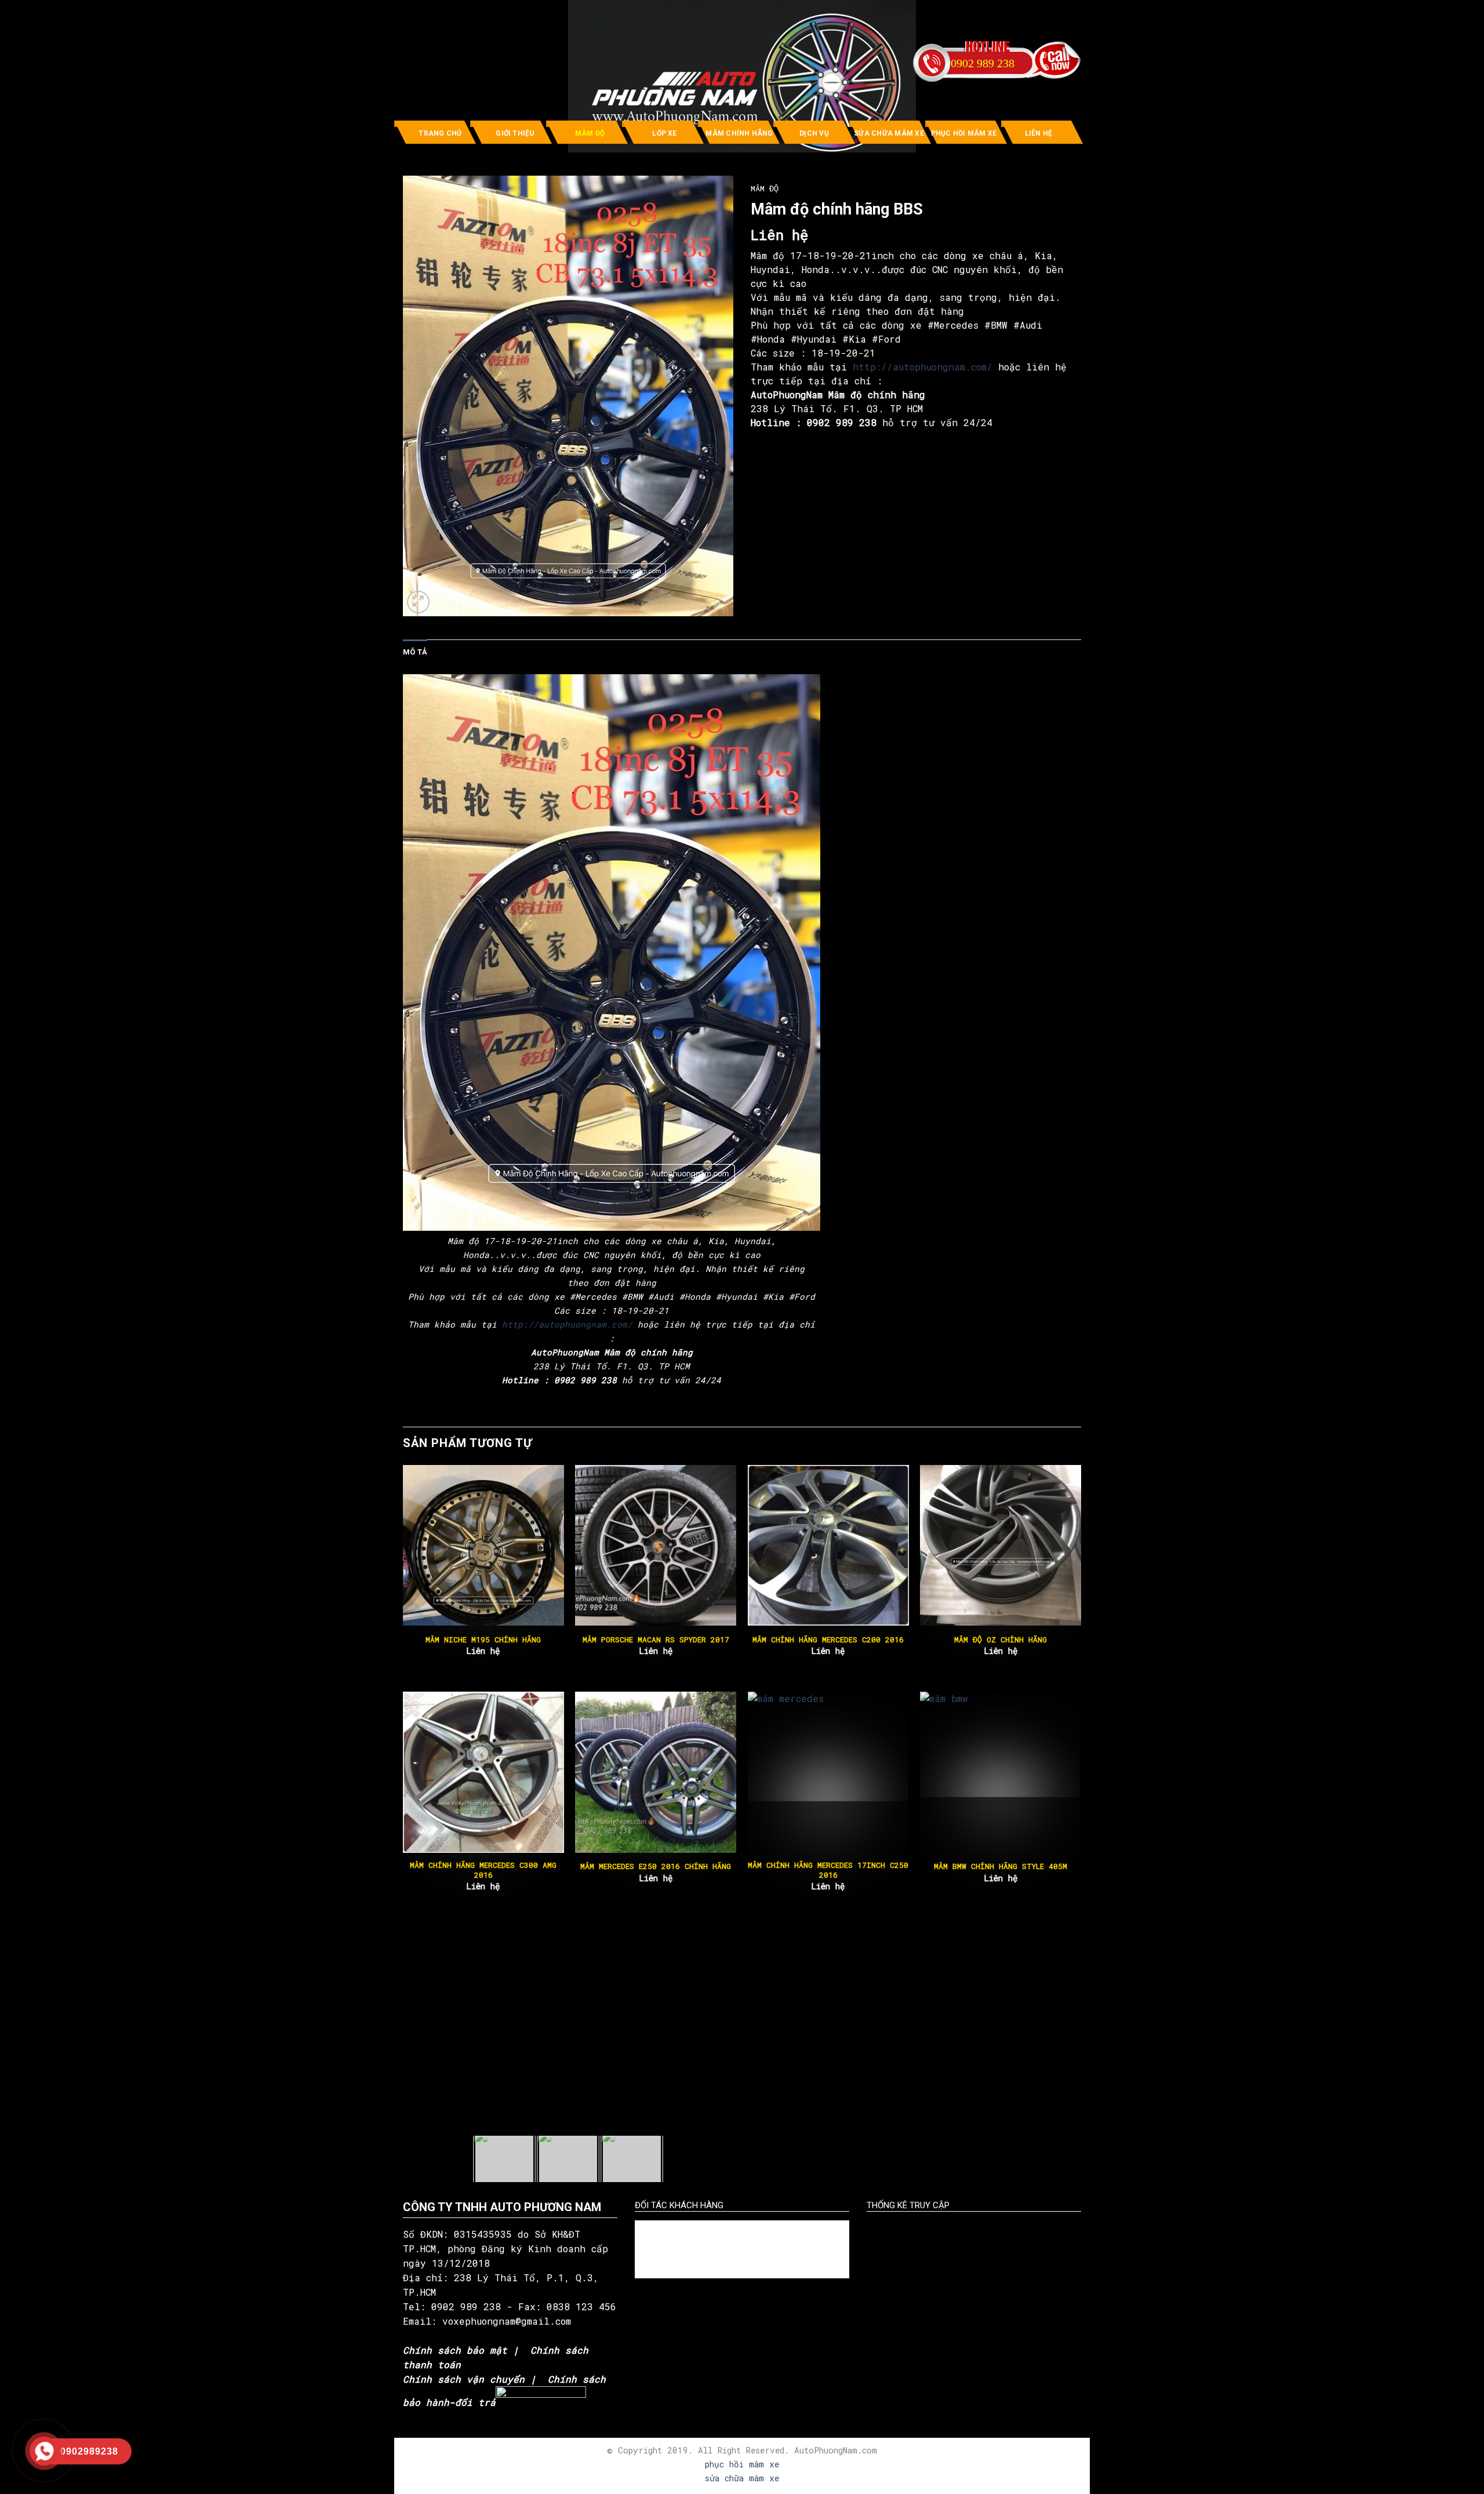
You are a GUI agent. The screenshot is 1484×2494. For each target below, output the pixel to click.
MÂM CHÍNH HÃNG (739, 133)
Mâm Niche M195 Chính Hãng (483, 1640)
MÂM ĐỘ (590, 133)
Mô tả (415, 652)
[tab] (415, 652)
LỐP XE (664, 133)
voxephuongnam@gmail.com (510, 2321)
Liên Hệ (1039, 133)
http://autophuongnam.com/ (923, 367)
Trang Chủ (440, 133)
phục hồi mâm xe (742, 2464)
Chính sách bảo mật (455, 2350)
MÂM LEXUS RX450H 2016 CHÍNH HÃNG (828, 1866)
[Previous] (403, 1577)
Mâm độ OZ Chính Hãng (1001, 1640)
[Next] (1081, 1577)
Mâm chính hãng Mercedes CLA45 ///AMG (483, 1870)
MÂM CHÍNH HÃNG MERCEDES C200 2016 (828, 1640)
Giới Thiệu (515, 133)
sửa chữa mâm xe (742, 2478)
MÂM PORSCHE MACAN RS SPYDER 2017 (656, 1640)
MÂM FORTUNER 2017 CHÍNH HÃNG (656, 1866)
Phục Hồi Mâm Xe (964, 133)
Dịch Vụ (814, 133)
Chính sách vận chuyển (464, 2379)
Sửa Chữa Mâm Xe (889, 133)
